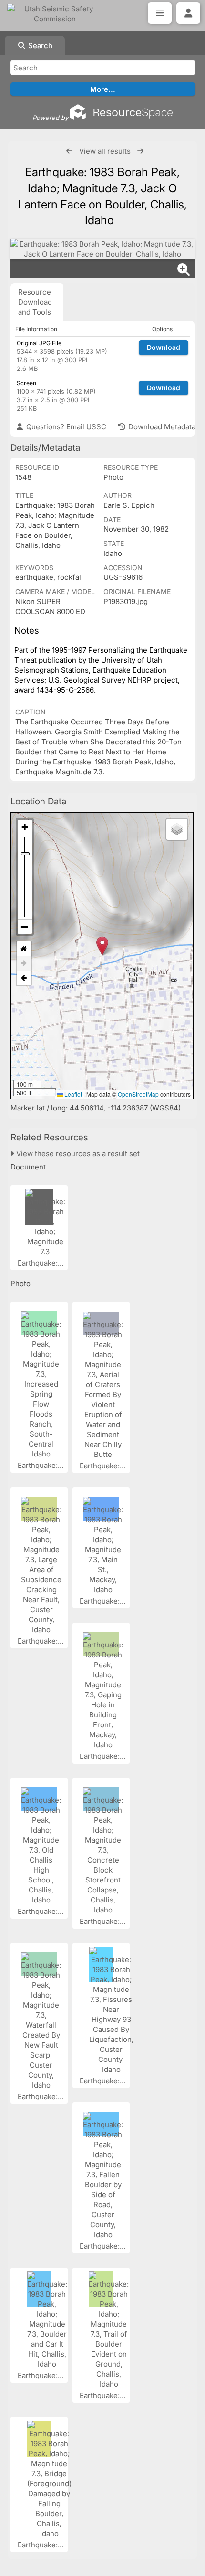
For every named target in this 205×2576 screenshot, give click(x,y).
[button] (102, 946)
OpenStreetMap (138, 1094)
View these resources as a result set (77, 1154)
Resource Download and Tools (35, 302)
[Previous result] (69, 151)
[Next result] (140, 151)
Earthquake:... (41, 1263)
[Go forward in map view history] (24, 964)
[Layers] (177, 829)
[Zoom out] (25, 927)
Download (164, 347)
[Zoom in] (25, 827)
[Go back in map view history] (24, 978)
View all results (105, 151)
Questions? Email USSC (65, 427)
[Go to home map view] (24, 949)
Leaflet (72, 1094)
